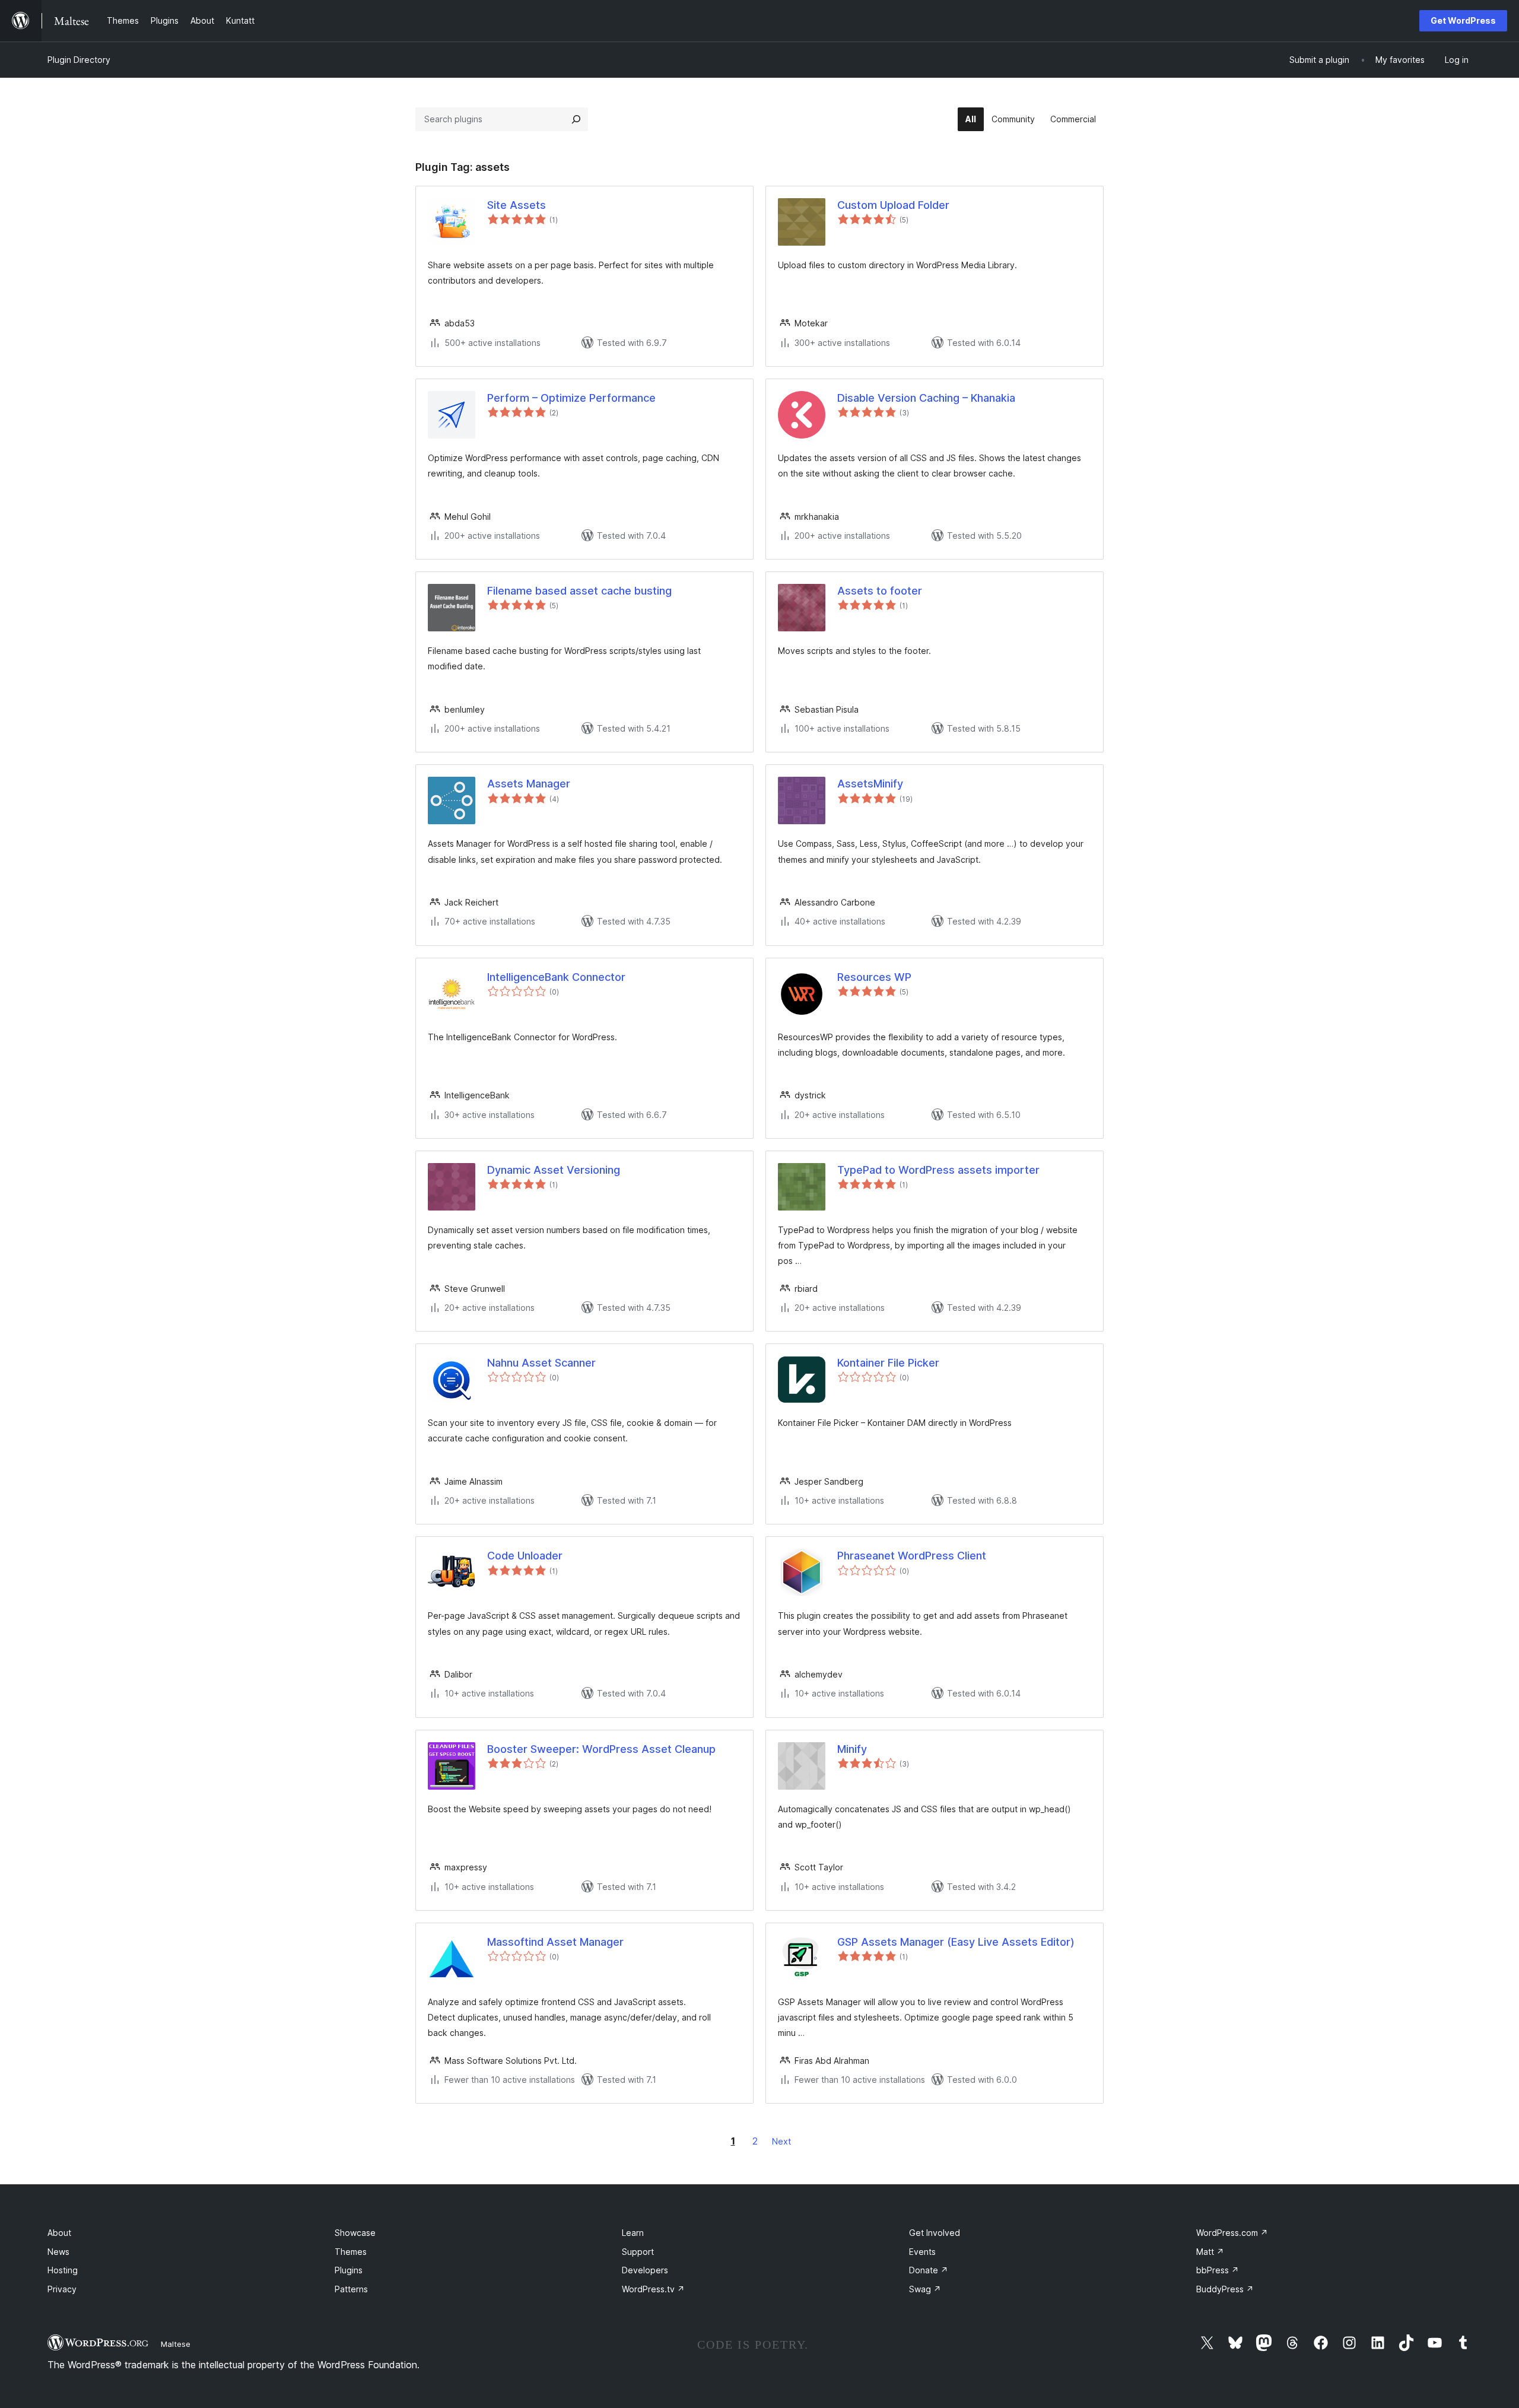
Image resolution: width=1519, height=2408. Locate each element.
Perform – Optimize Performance (571, 398)
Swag (925, 2289)
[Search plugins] (576, 119)
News (58, 2252)
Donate (929, 2270)
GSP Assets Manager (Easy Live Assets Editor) (956, 1942)
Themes (351, 2252)
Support (638, 2252)
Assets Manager (529, 784)
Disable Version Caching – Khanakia (926, 398)
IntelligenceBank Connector (556, 977)
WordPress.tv (653, 2289)
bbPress (1218, 2270)
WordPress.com (1232, 2233)
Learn (633, 2233)
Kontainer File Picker (888, 1363)
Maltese (176, 2344)
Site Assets (517, 205)
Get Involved (935, 2233)
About (59, 2233)
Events (922, 2252)
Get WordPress (1463, 20)
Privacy (62, 2289)
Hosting (63, 2270)
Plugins (349, 2270)
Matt (1210, 2252)
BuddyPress (1225, 2289)
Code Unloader (525, 1556)
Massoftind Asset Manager (555, 1942)
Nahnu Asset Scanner (541, 1363)
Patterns (351, 2289)
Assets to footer (880, 591)
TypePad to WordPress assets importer (938, 1170)
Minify (852, 1749)
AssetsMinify (870, 784)
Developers (645, 2270)
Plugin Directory (79, 60)
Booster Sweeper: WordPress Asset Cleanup (601, 1749)
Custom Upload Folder (893, 205)
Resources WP (874, 977)
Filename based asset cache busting (579, 591)
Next (781, 2141)
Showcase (355, 2233)
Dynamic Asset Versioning (554, 1170)
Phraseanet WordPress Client (912, 1556)
